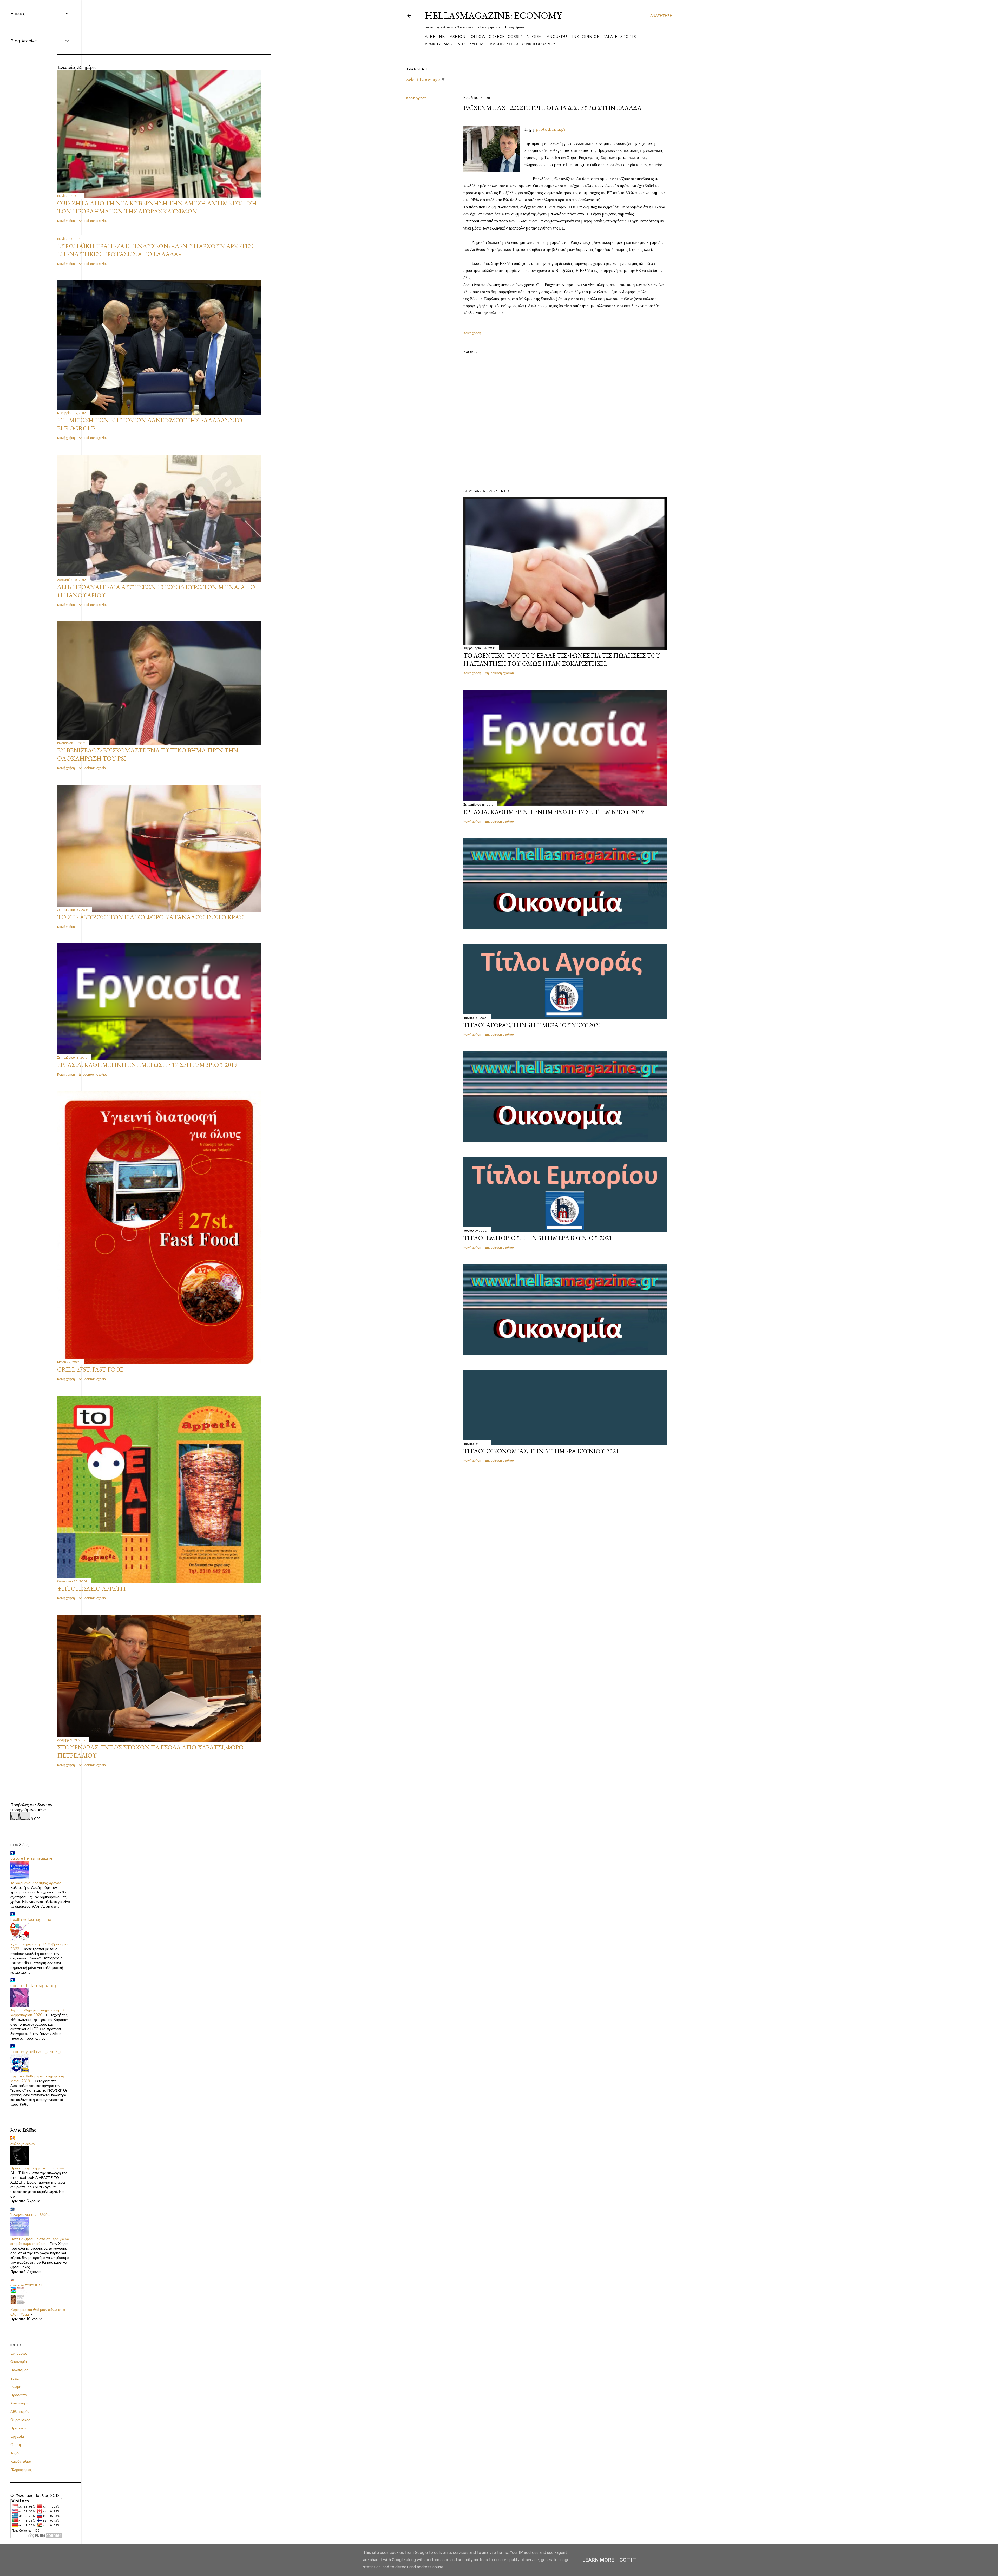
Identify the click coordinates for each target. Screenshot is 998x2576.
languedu (556, 37)
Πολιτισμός (19, 2370)
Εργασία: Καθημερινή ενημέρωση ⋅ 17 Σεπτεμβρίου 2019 (553, 812)
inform (533, 37)
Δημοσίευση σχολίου (499, 673)
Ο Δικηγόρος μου (539, 44)
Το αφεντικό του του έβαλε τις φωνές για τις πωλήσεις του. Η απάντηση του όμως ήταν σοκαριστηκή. (563, 659)
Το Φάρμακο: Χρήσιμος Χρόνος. (36, 1883)
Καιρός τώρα (21, 2461)
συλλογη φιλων (23, 2144)
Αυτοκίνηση (20, 2403)
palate (610, 37)
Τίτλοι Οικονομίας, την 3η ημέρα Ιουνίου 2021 (541, 1451)
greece (497, 37)
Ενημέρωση (20, 2353)
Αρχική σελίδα (438, 44)
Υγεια (15, 2378)
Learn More (598, 2560)
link (574, 37)
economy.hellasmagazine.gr (36, 2052)
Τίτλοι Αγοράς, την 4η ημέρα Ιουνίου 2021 (532, 1025)
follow (477, 37)
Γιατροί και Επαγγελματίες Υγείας (487, 44)
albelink (435, 37)
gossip (515, 37)
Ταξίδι (15, 2453)
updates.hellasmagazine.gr (35, 1986)
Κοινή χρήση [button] (416, 98)
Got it (628, 2560)
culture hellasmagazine (31, 1858)
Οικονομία (19, 2362)
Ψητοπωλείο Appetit (92, 1588)
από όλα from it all (26, 2285)
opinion (591, 37)
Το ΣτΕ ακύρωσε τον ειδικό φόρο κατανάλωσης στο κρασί (151, 917)
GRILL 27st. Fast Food (91, 1369)
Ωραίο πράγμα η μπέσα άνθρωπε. (38, 2168)
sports (628, 37)
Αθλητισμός (20, 2411)
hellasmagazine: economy (493, 15)
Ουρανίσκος (20, 2420)
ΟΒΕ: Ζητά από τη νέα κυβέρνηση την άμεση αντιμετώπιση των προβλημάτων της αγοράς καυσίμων (157, 207)
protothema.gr (551, 129)
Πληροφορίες (21, 2470)
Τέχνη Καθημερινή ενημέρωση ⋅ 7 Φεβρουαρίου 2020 (37, 2013)
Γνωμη (16, 2387)
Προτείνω (18, 2428)
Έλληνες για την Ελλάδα (30, 2214)
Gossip (16, 2445)
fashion (457, 37)
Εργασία (17, 2436)
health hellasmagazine (31, 1920)
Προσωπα (19, 2395)
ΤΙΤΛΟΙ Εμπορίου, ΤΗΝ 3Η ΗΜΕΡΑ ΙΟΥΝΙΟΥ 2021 (538, 1238)
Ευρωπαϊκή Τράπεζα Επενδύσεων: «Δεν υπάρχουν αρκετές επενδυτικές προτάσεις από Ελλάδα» (155, 250)
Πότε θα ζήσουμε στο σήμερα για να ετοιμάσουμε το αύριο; (40, 2241)
